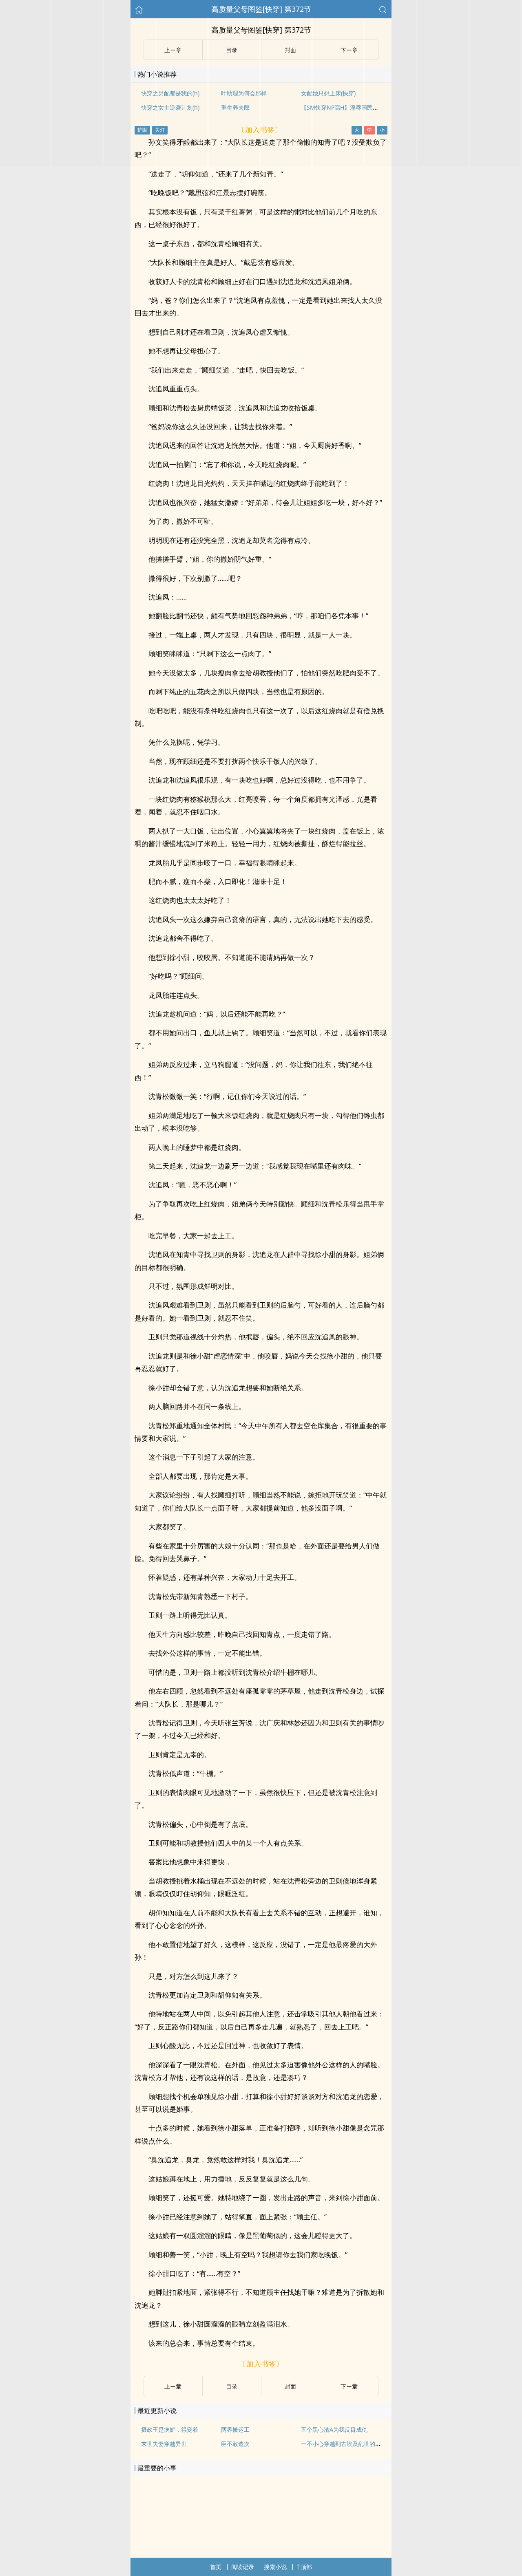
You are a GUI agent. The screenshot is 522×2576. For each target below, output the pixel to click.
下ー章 (349, 2386)
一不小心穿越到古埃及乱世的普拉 (344, 2444)
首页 (216, 2567)
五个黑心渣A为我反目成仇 (334, 2429)
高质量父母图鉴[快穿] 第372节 (261, 9)
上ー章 (173, 2386)
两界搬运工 (235, 2429)
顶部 (306, 2567)
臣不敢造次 (235, 2444)
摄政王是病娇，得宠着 (170, 2429)
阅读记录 (243, 2567)
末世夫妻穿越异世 (164, 2444)
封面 (290, 2386)
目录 (232, 2386)
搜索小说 (275, 2567)
